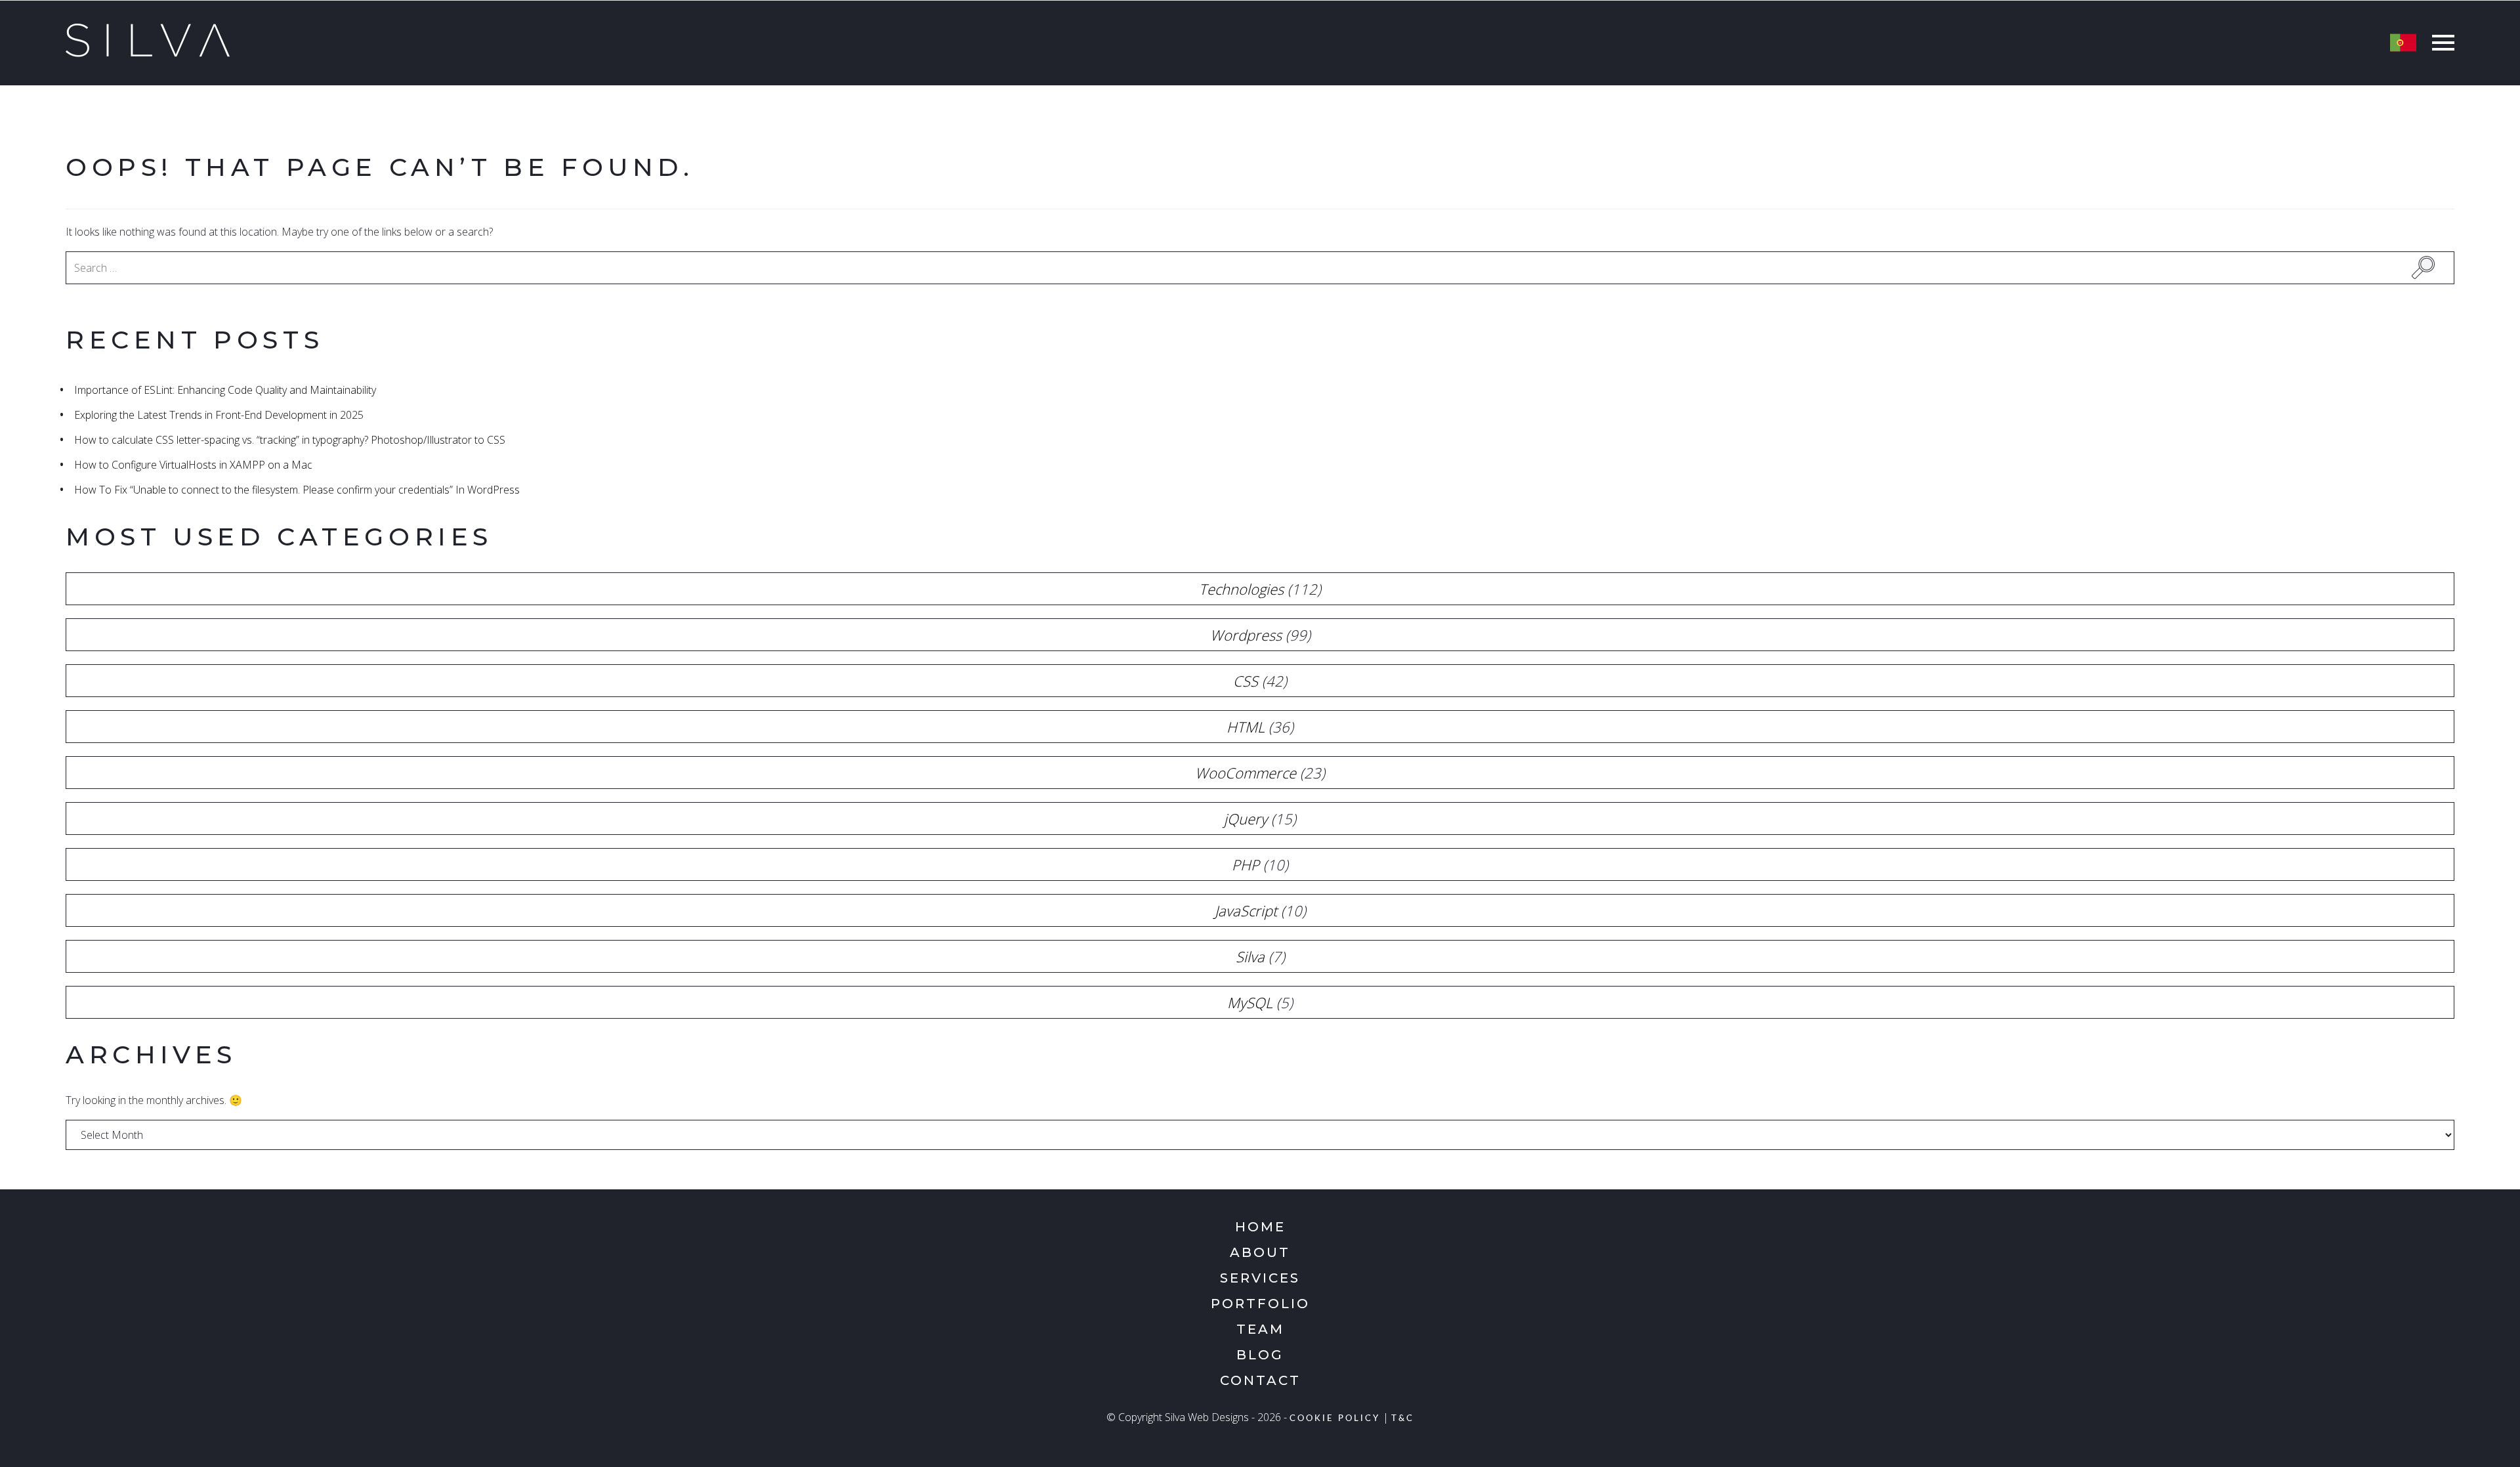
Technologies (1241, 589)
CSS (1246, 681)
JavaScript (1246, 910)
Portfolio (1260, 1304)
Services (1260, 1278)
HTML (1246, 727)
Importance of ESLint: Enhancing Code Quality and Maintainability (225, 390)
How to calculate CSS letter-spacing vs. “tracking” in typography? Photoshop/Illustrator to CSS (290, 440)
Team (1260, 1329)
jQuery (1246, 819)
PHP (1246, 864)
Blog (1260, 1355)
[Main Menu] (2440, 44)
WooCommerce (1246, 773)
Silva (1250, 956)
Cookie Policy (1335, 1419)
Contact (1260, 1380)
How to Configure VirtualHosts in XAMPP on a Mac (193, 465)
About (1260, 1252)
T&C (1403, 1419)
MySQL (1250, 1002)
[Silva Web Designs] (148, 53)
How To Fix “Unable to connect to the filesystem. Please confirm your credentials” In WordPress (297, 490)
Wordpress (1246, 635)
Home (1260, 1227)
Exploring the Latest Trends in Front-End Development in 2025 (219, 415)
